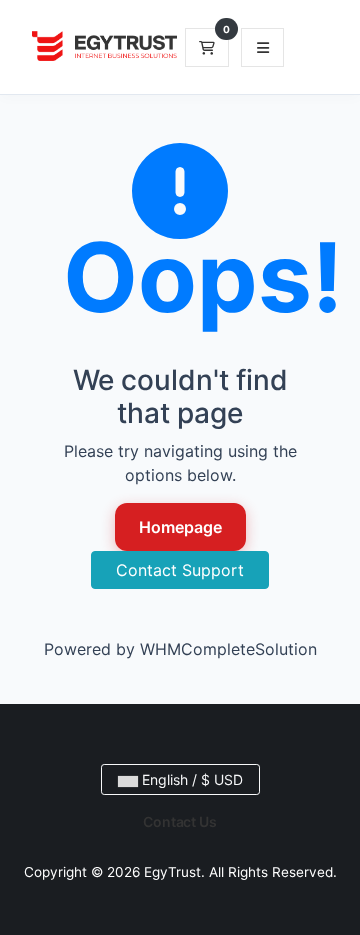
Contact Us (180, 821)
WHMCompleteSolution (228, 649)
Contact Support (180, 570)
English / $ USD (190, 779)
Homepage (180, 527)
